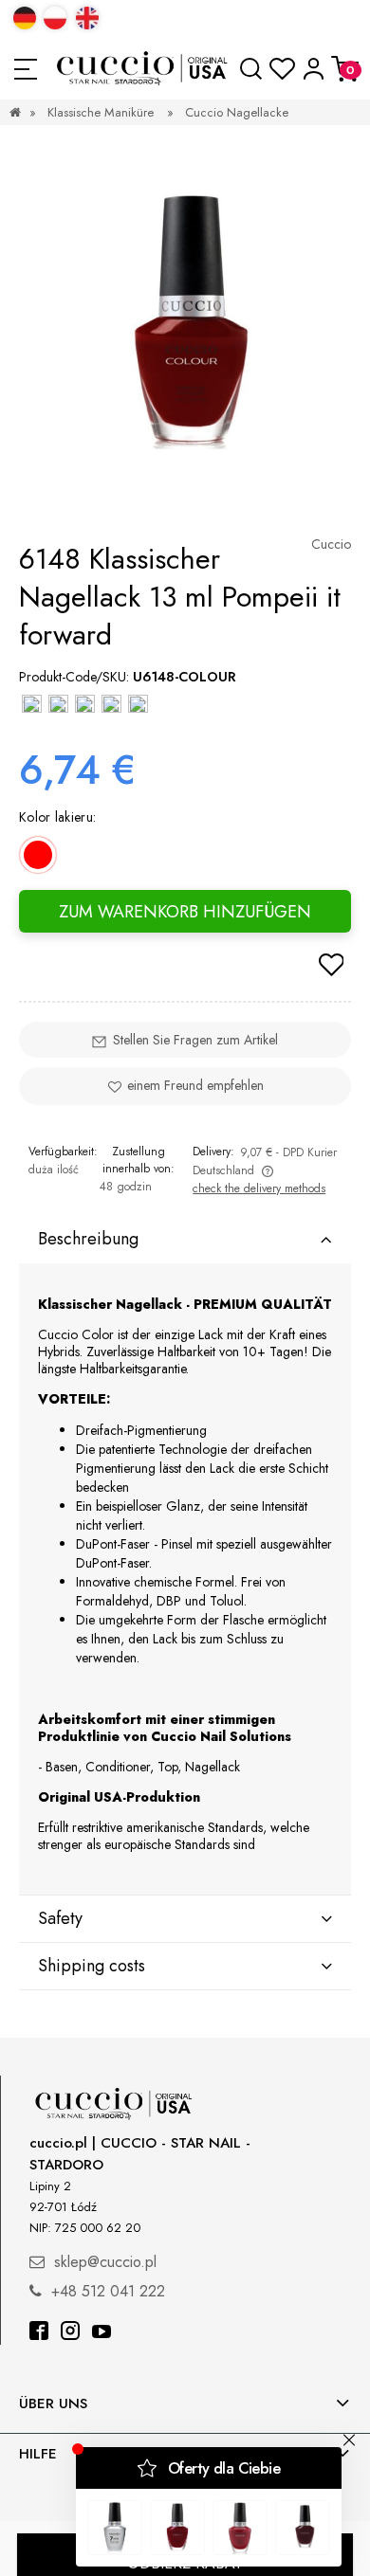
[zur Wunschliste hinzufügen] (331, 967)
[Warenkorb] (344, 69)
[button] (25, 69)
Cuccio (331, 544)
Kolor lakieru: (57, 817)
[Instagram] (70, 2333)
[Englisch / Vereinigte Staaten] (87, 18)
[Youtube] (102, 2333)
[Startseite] (143, 69)
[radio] (38, 855)
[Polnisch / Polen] (55, 18)
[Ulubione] (282, 69)
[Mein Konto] (314, 69)
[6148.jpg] (187, 330)
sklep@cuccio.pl (105, 2262)
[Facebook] (39, 2333)
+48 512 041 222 (108, 2291)
